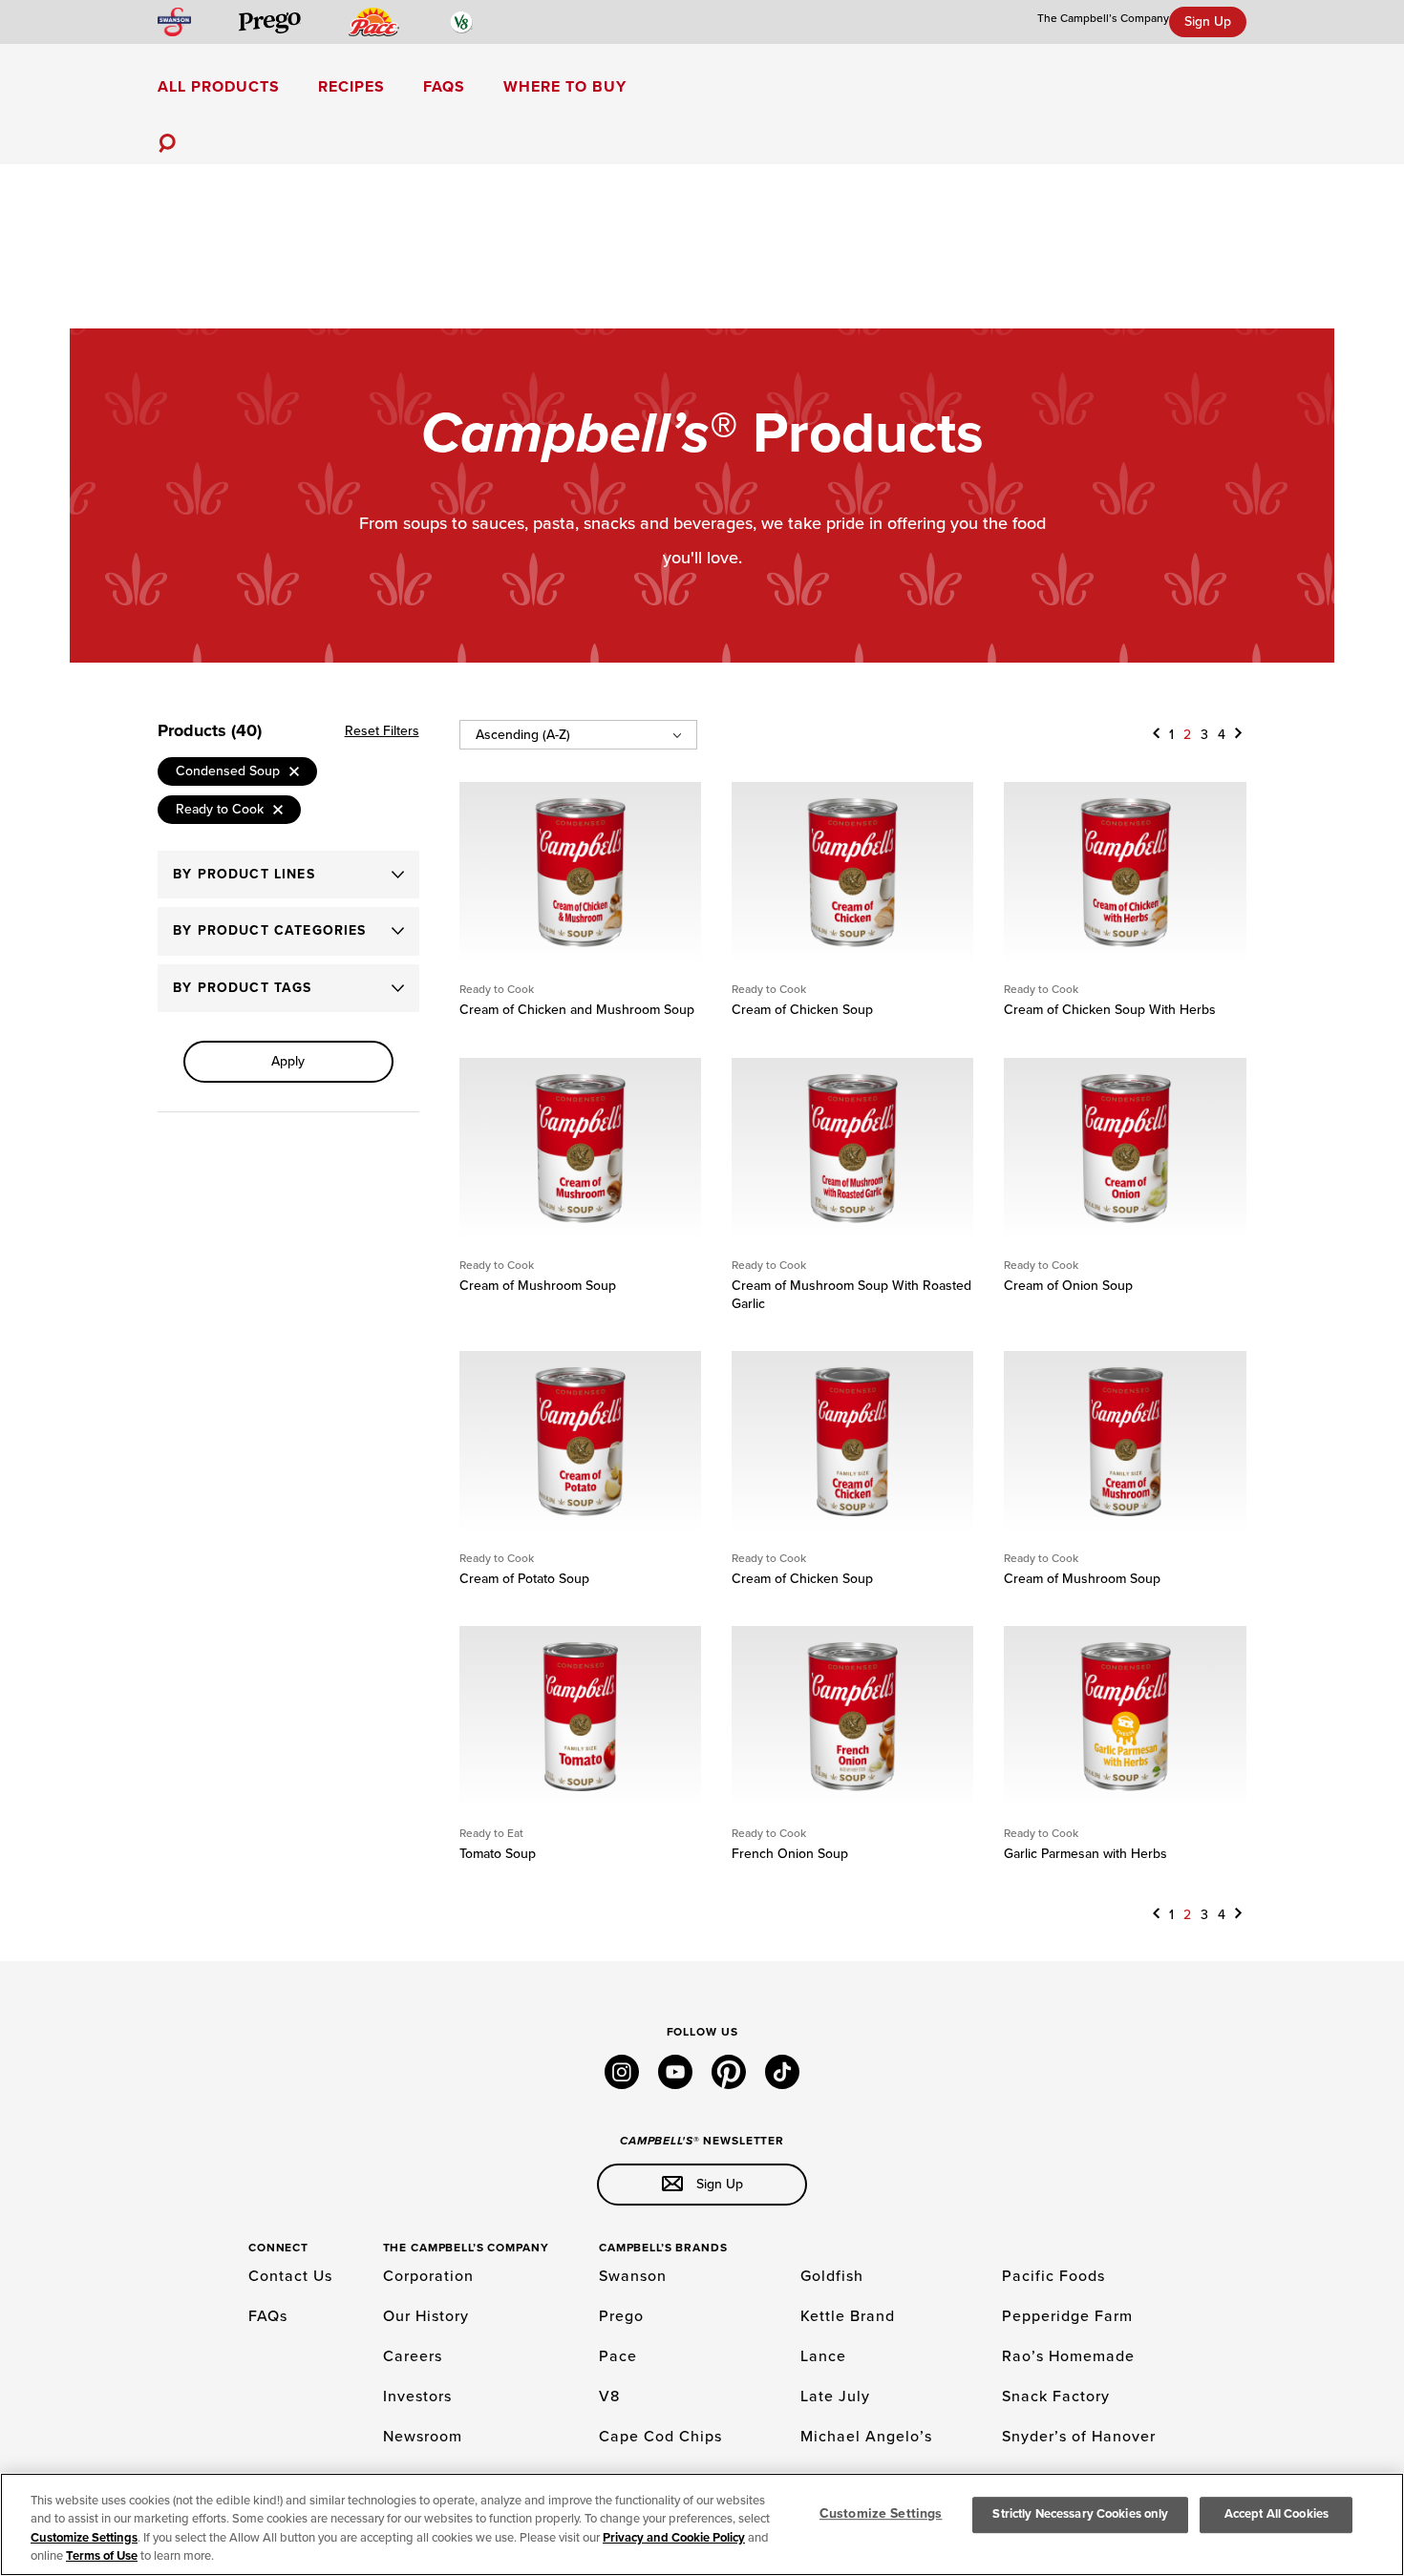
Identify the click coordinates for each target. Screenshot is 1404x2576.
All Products (219, 87)
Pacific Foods (1053, 2276)
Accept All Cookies (1276, 2514)
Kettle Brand (848, 2316)
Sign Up (1208, 21)
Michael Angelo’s (866, 2437)
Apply (288, 1061)
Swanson (633, 2276)
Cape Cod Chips (660, 2437)
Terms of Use (102, 2556)
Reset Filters (382, 731)
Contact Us (290, 2276)
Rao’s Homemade (1068, 2356)
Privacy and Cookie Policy (674, 2538)
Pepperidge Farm (1067, 2316)
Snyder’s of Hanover (1079, 2437)
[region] (702, 2524)
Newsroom (423, 2437)
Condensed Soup (228, 771)
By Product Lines (244, 874)
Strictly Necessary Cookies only (1080, 2514)
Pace (618, 2356)
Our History (426, 2316)
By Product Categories (270, 930)
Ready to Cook (220, 809)
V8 (609, 2397)
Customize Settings (84, 2538)
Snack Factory (1056, 2397)
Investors (417, 2397)
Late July (835, 2397)
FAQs (444, 87)
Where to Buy (565, 87)
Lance (823, 2356)
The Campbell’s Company (1103, 18)
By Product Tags (243, 988)
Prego (621, 2316)
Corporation (428, 2276)
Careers (413, 2356)
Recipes (351, 87)
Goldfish (832, 2276)
